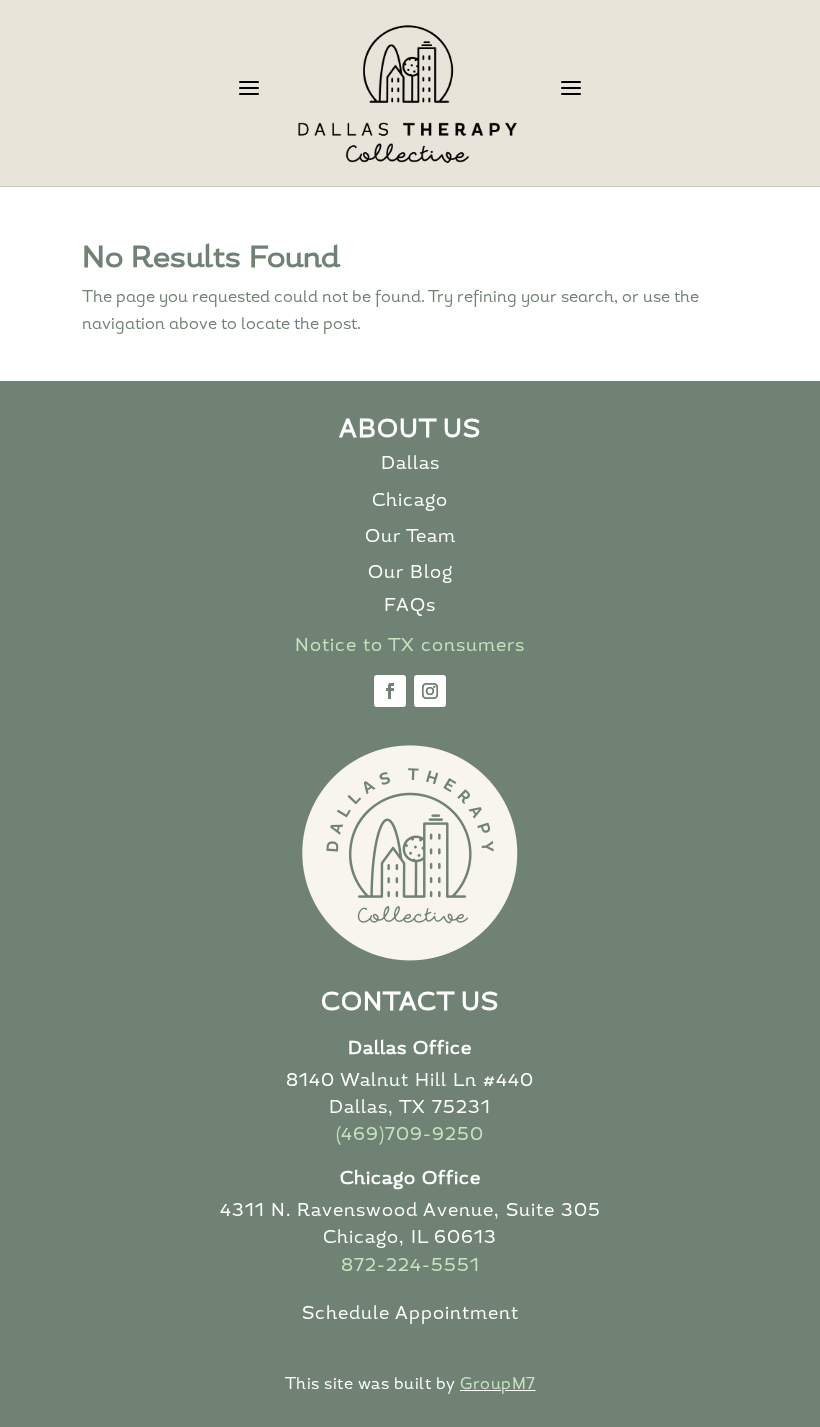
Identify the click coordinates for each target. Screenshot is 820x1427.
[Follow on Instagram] (430, 691)
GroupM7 (498, 1385)
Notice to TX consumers (410, 647)
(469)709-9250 (410, 1136)
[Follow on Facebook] (390, 691)
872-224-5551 (410, 1267)
